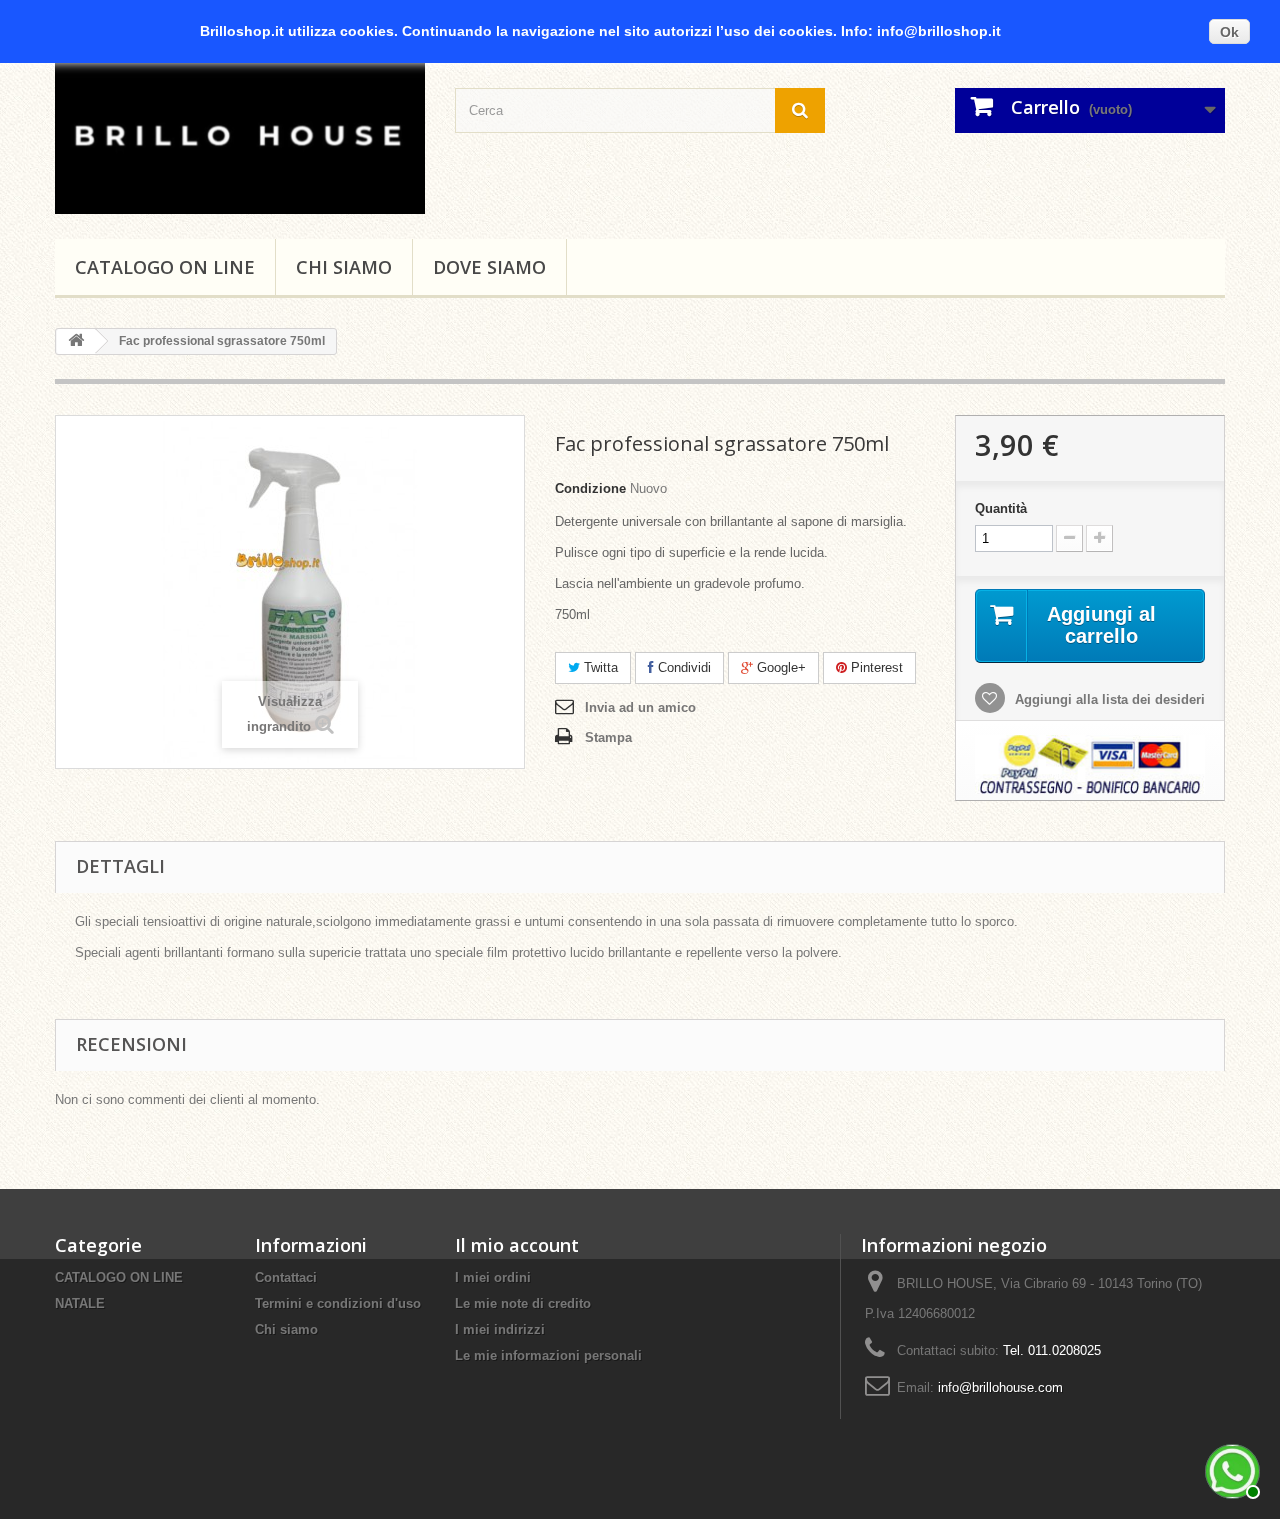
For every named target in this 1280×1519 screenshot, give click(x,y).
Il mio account (517, 1245)
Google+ (779, 667)
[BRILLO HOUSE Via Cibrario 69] (240, 133)
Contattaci (286, 1277)
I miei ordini (493, 1277)
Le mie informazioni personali (548, 1355)
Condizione (590, 488)
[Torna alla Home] (76, 341)
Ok (1229, 32)
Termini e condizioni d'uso (338, 1303)
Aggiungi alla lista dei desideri (1108, 699)
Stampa (608, 737)
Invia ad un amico (640, 707)
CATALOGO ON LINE (165, 267)
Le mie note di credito (523, 1303)
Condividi (682, 667)
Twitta (599, 667)
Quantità (1001, 508)
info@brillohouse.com (1000, 1387)
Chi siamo (344, 267)
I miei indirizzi (500, 1329)
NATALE (80, 1303)
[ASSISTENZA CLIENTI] (1230, 1469)
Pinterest (875, 667)
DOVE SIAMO (489, 267)
